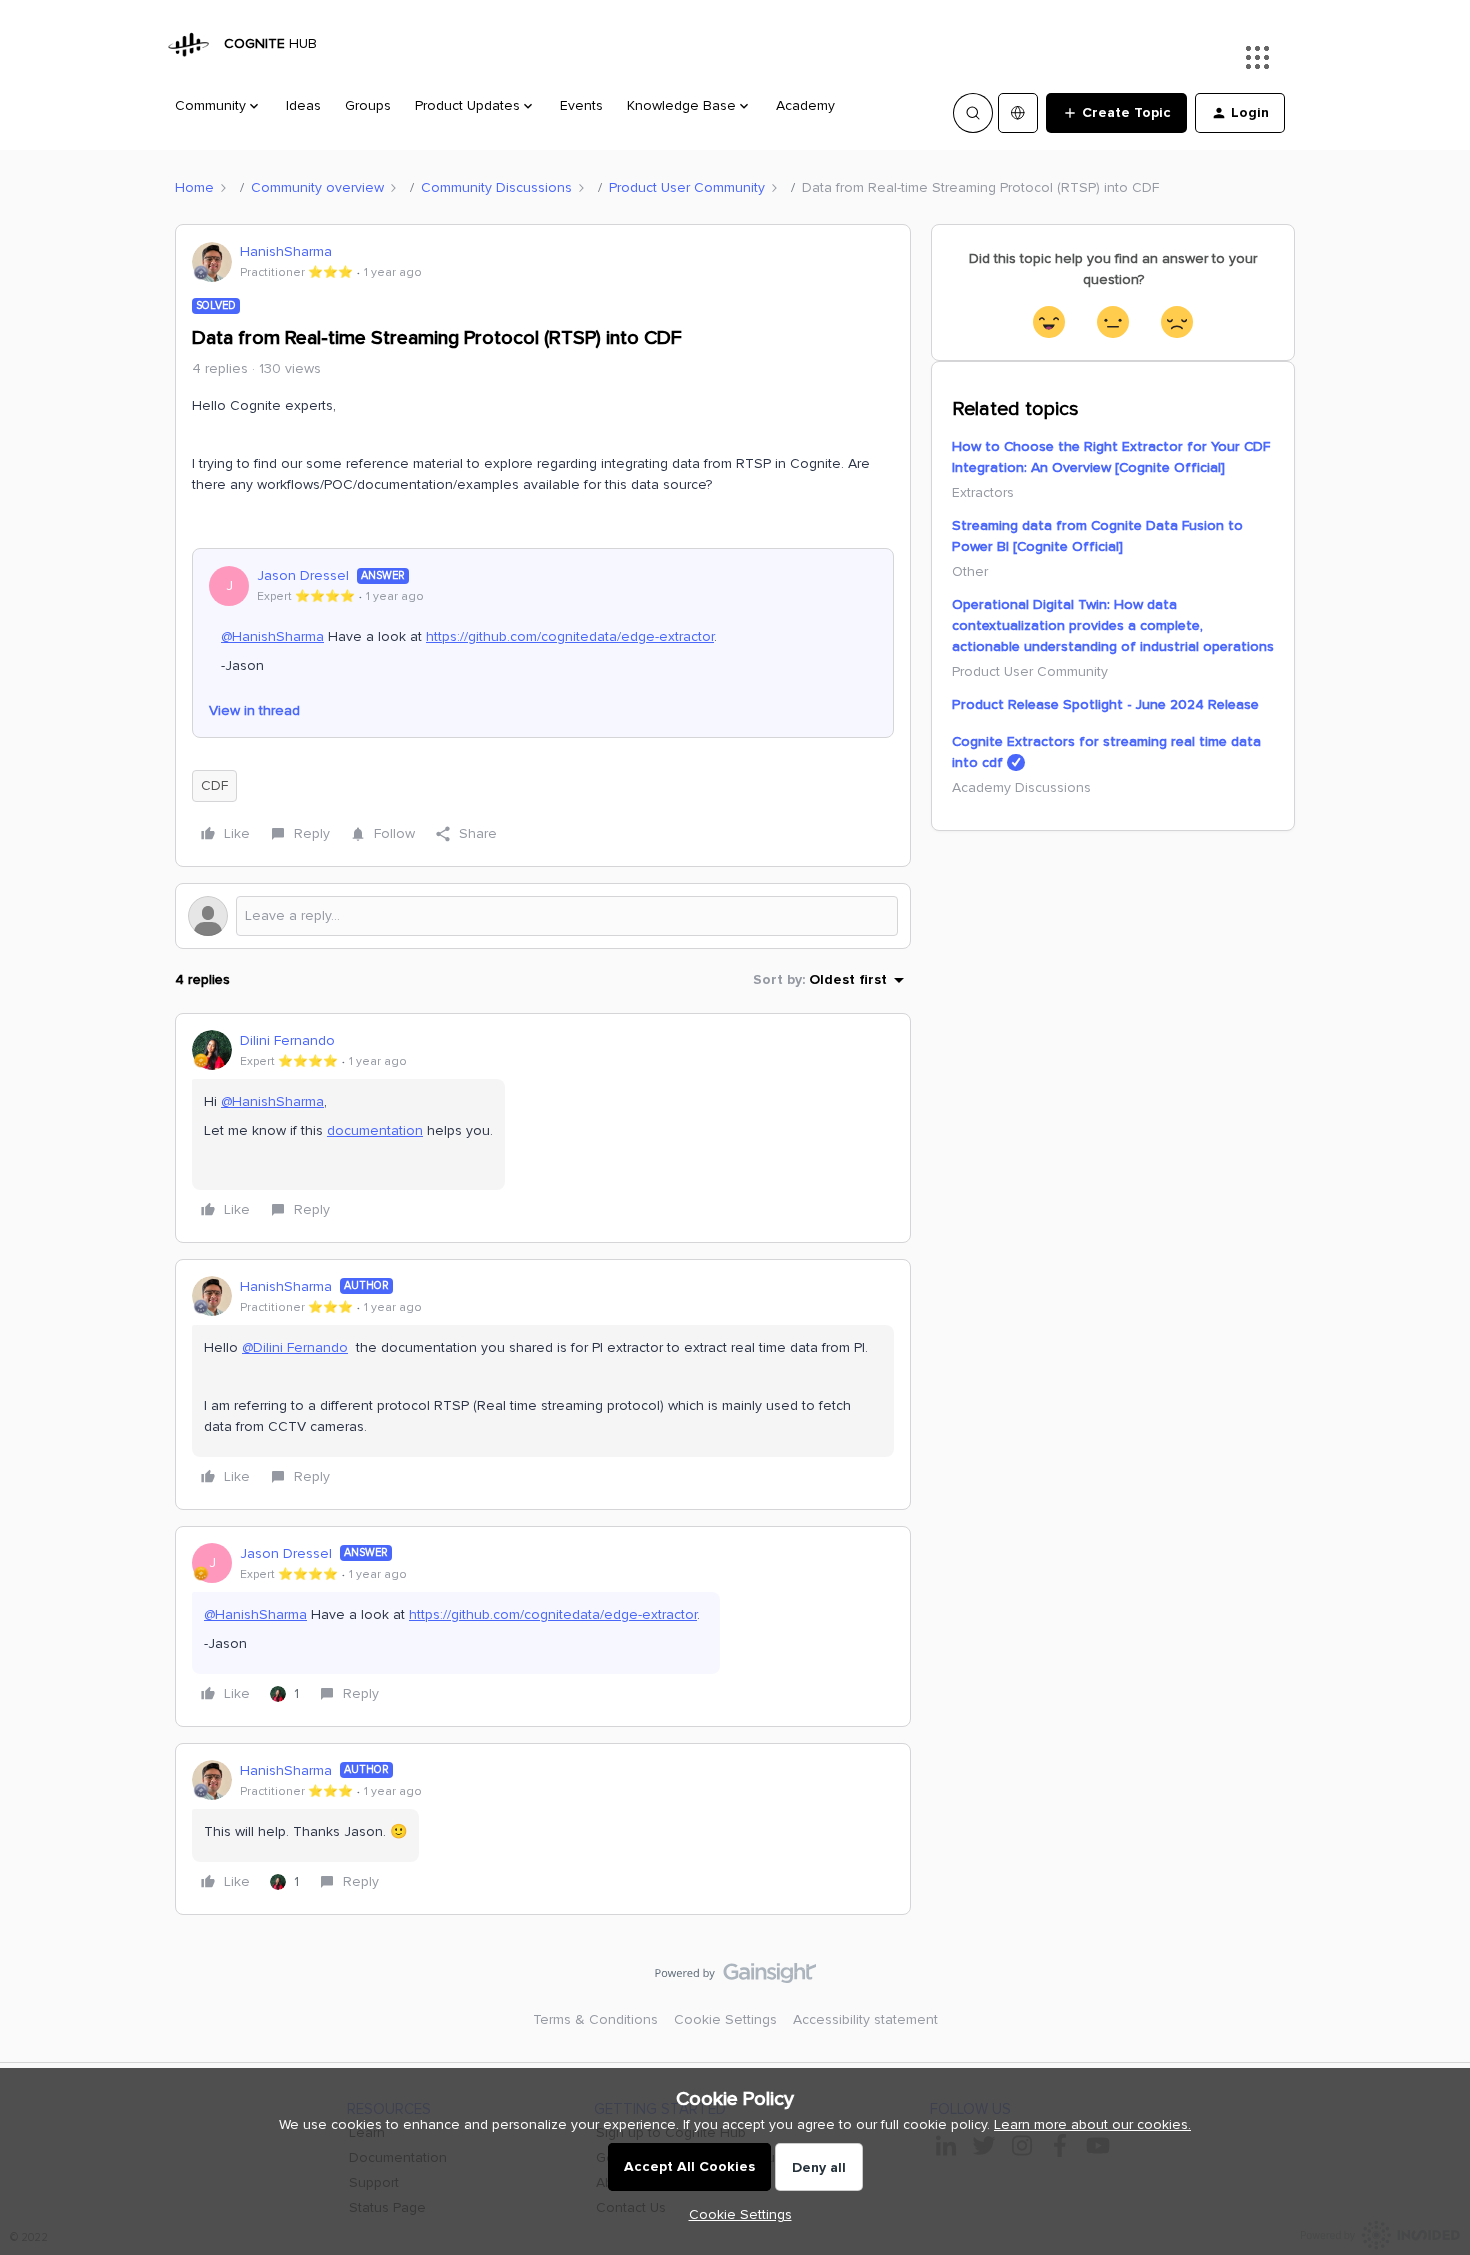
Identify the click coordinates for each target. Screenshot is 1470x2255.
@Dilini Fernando (295, 1347)
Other (970, 571)
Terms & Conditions (595, 2019)
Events (581, 105)
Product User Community (687, 187)
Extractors (983, 492)
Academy (805, 105)
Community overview (317, 187)
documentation (375, 1130)
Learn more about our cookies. (1092, 2124)
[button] (1116, 113)
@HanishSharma (272, 636)
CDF (214, 785)
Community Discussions (496, 187)
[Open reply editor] (543, 916)
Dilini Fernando (287, 1040)
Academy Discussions (1021, 787)
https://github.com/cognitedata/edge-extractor (570, 636)
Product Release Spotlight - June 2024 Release (1105, 704)
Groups (368, 105)
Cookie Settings (725, 2019)
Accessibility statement (865, 2019)
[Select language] (1018, 113)
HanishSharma (286, 251)
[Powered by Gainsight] (735, 1978)
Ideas (303, 105)
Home (194, 187)
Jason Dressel (303, 575)
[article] (543, 1128)
